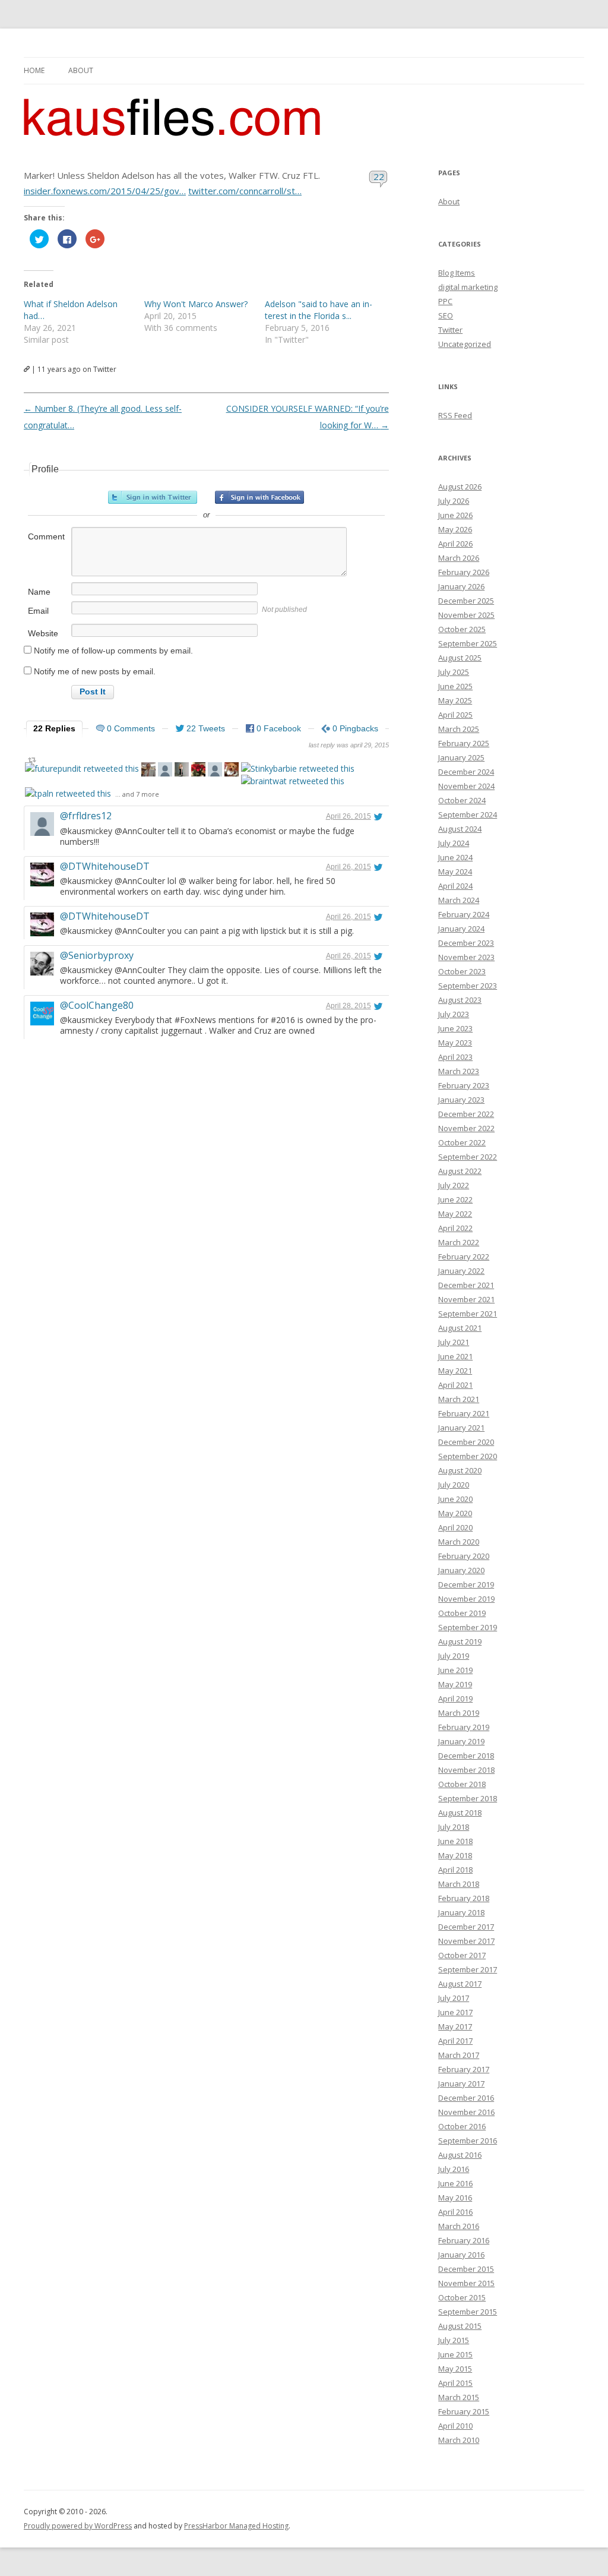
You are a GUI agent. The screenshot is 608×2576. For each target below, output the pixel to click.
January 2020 (461, 1570)
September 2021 (468, 1314)
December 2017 (466, 1927)
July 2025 (454, 672)
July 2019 (454, 1656)
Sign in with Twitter (153, 497)
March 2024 (459, 900)
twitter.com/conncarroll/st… (245, 191)
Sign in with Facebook (259, 497)
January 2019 (461, 1741)
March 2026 (459, 558)
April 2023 (455, 1057)
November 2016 (466, 2112)
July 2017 (454, 1998)
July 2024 (454, 843)
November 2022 (466, 1128)
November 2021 (466, 1299)
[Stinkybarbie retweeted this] (298, 768)
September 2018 (468, 1798)
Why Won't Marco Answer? (196, 304)
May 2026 (455, 529)
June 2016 (455, 2183)
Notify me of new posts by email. (95, 671)
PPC (445, 301)
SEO (446, 315)
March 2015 (459, 2397)
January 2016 (461, 2255)
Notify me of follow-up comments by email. (113, 651)
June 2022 (455, 1199)
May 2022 (455, 1214)
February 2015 (464, 2411)
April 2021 (455, 1385)
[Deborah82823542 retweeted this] (198, 771)
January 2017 (461, 2083)
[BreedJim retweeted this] (148, 771)
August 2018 (460, 1813)
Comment (46, 536)
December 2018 (466, 1756)
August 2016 (460, 2155)
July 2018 (454, 1827)
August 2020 (460, 1470)
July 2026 (454, 501)
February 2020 (464, 1556)
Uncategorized (465, 344)
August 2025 (460, 658)
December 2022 (466, 1114)
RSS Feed (455, 415)
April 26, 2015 (349, 816)
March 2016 (459, 2226)
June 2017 (455, 2012)
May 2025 (455, 700)
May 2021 (455, 1371)
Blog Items (457, 273)
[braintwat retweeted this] (293, 781)
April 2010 (455, 2426)
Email (38, 611)
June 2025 (455, 686)
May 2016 (455, 2198)
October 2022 (462, 1142)
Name (39, 592)
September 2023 (468, 986)
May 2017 (455, 2026)
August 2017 (460, 1984)
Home (34, 70)
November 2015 (466, 2283)
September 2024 (468, 815)
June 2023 (455, 1028)
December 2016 (466, 2098)
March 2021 (459, 1399)
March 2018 (459, 1884)
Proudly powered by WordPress (78, 2526)
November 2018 (466, 1770)
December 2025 (466, 601)
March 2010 (459, 2440)
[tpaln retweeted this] (68, 793)
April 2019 (455, 1699)
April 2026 (455, 544)
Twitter (450, 330)
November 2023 (466, 957)
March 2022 (459, 1242)
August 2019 (460, 1641)
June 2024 (455, 857)
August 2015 (460, 2326)
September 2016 (468, 2141)
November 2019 (466, 1599)
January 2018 (461, 1912)
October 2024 (462, 800)
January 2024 (461, 929)
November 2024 (466, 786)
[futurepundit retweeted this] (82, 768)
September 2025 (468, 643)
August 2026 (460, 487)
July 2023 (454, 1014)
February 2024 (464, 914)
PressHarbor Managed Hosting (236, 2526)
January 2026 (461, 586)
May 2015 (455, 2369)
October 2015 (462, 2297)
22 (379, 176)
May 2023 (455, 1043)
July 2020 (454, 1485)
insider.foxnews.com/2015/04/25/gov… (105, 191)
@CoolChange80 (97, 1005)
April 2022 (455, 1228)
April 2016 (455, 2212)
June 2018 (455, 1841)
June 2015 (455, 2354)
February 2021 (464, 1413)
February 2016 (464, 2240)
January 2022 (461, 1271)
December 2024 (466, 772)
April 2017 (455, 2041)
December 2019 (466, 1584)
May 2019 (455, 1684)
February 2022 (464, 1257)
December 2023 (466, 943)
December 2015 (466, 2269)
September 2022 (468, 1157)
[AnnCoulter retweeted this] (182, 771)
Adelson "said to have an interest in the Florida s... (319, 310)
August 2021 (460, 1328)
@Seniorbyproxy (97, 955)
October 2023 (462, 971)
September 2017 (468, 1969)
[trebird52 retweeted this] (215, 771)
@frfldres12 (86, 816)
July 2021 (454, 1342)
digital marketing (468, 287)
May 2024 (455, 872)
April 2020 (455, 1527)
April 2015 (455, 2383)
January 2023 (461, 1100)
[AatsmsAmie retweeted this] (232, 771)
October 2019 (462, 1613)
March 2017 (459, 2055)
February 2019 (464, 1727)
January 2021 (461, 1428)
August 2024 (460, 829)
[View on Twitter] (378, 816)
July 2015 (454, 2340)
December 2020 (466, 1442)
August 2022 (460, 1171)
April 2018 (455, 1870)
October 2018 (462, 1784)
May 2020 (455, 1513)
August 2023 (460, 1000)
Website (43, 633)
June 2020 (455, 1499)
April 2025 (455, 715)
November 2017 (466, 1941)
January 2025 (461, 757)
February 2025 (464, 743)
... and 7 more (137, 794)
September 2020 (468, 1456)
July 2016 (454, 2169)
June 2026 (455, 515)
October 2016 (462, 2126)
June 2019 (455, 1670)
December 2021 (466, 1285)
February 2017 (464, 2069)
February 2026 (464, 572)
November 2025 (466, 615)
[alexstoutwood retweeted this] (165, 771)
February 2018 (464, 1898)
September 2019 (468, 1627)
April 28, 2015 (349, 1006)
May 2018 (455, 1855)
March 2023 (459, 1071)
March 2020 (459, 1542)
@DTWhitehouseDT (105, 866)
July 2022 (454, 1185)
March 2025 (459, 729)
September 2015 (468, 2312)
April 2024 (455, 886)
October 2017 (462, 1955)
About (81, 70)
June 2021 (455, 1356)
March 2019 (459, 1713)
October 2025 (462, 629)
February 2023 (464, 1085)
